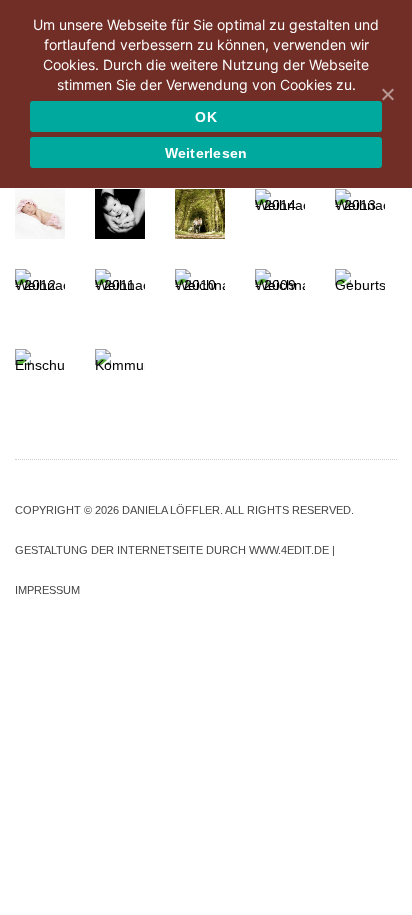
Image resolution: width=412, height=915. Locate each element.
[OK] (387, 94)
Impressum (47, 590)
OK (206, 117)
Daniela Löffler (171, 510)
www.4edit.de (289, 550)
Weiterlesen (206, 153)
